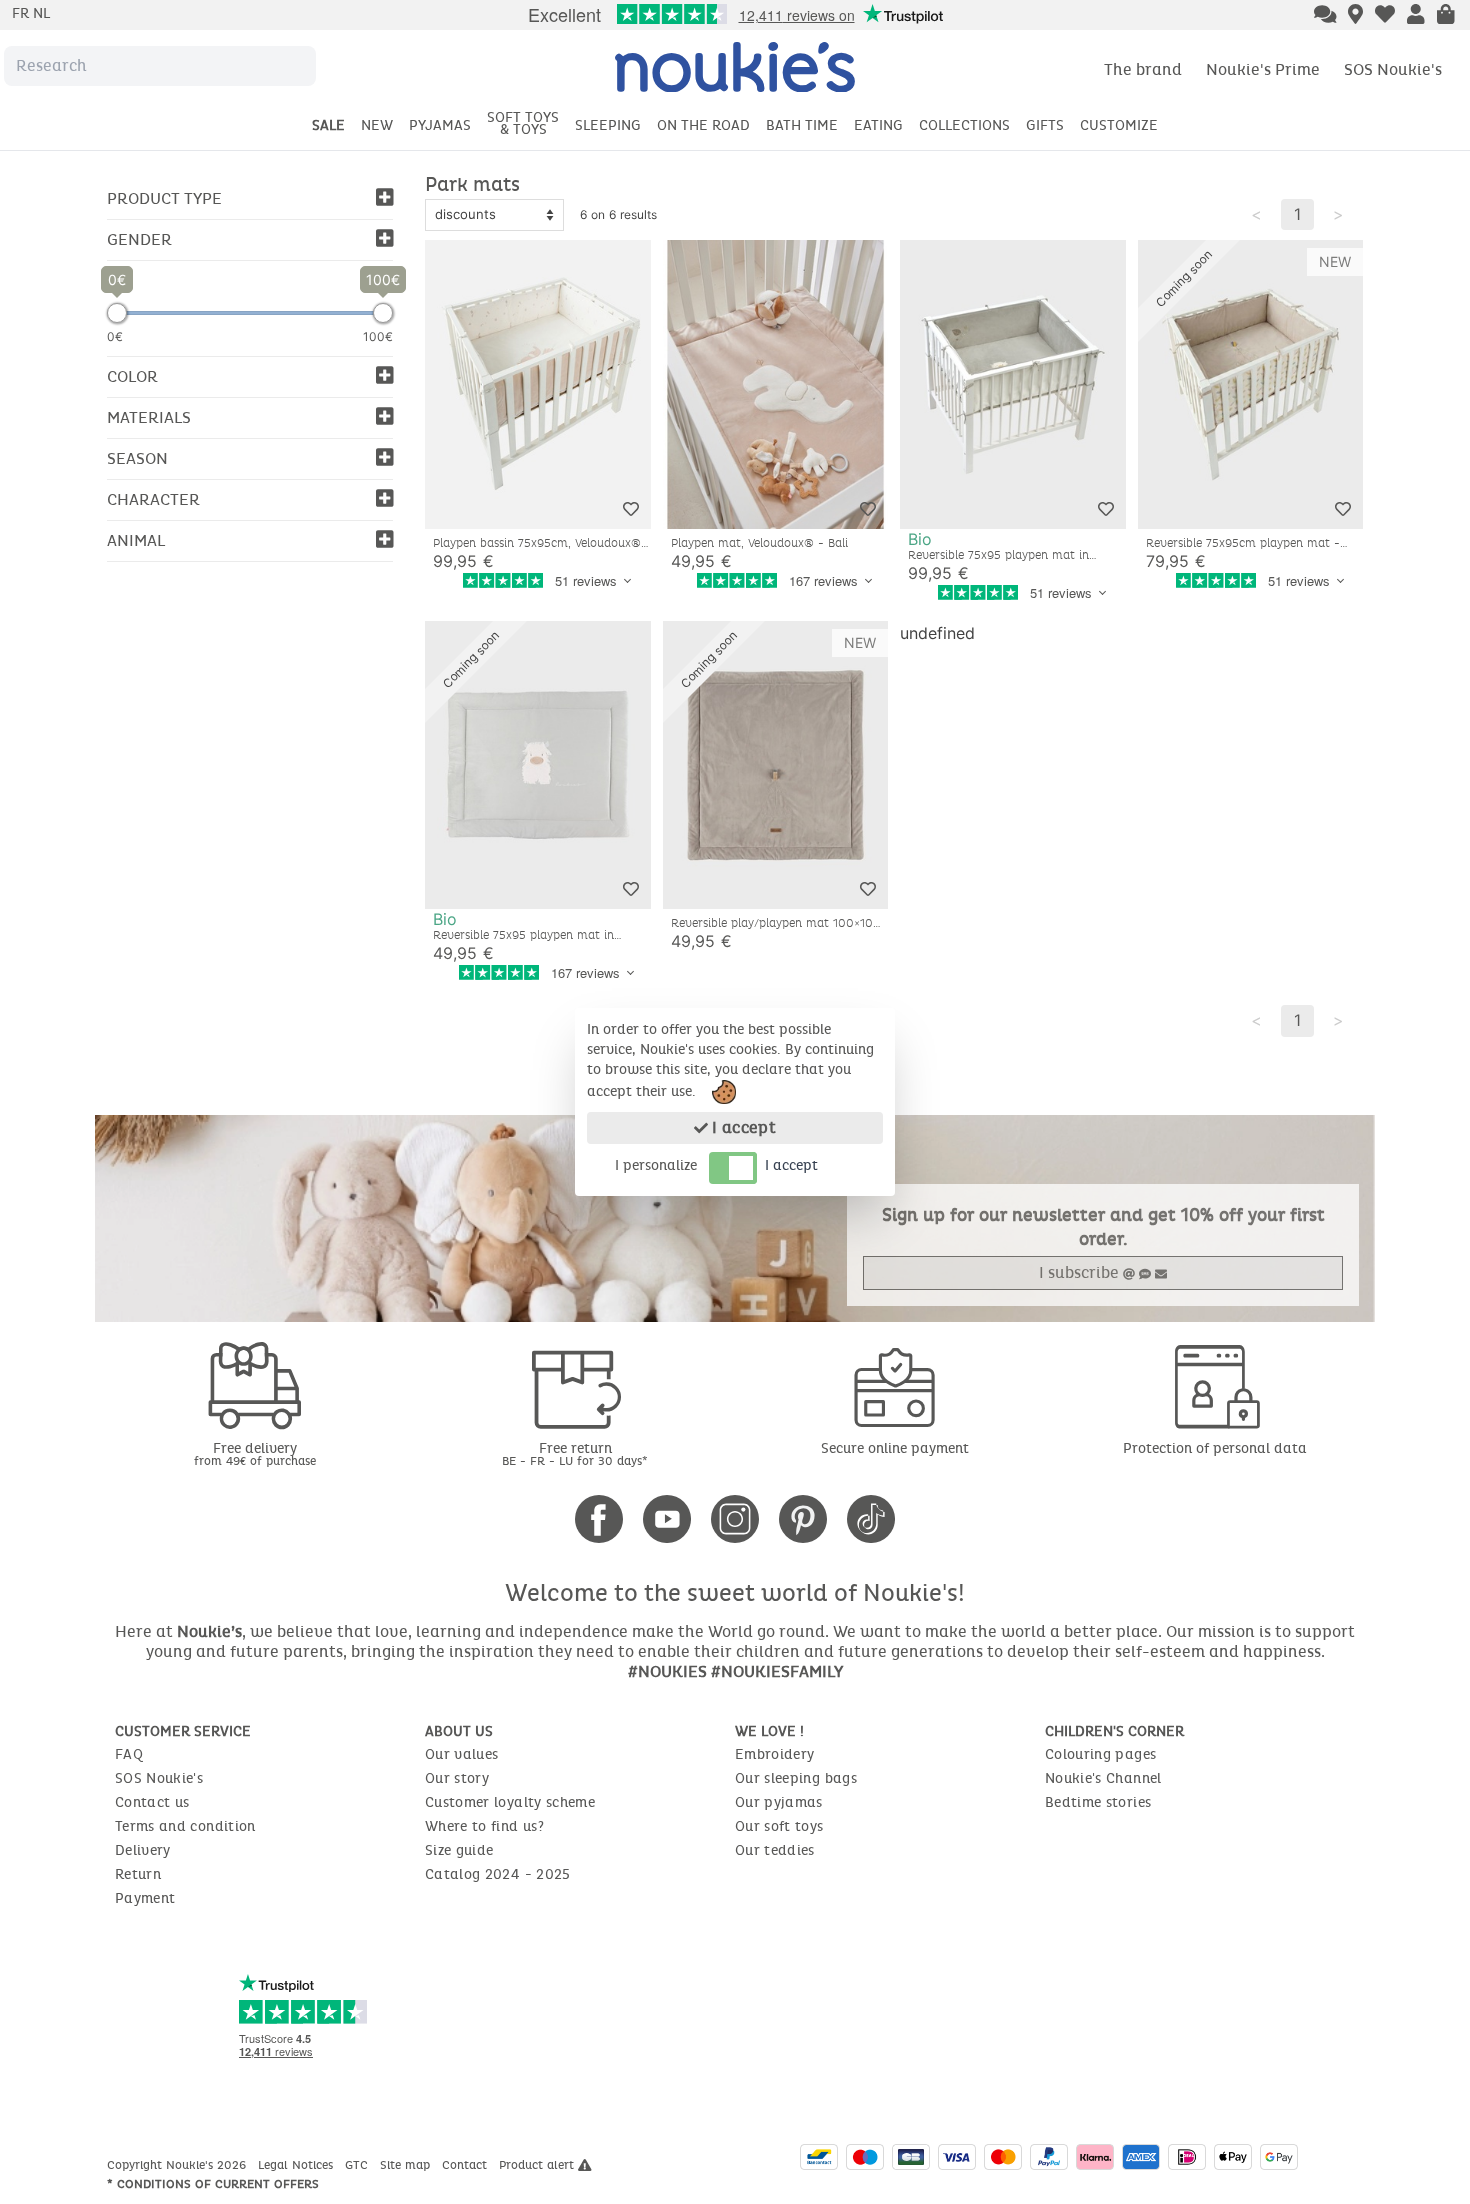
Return (138, 1874)
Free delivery (255, 1453)
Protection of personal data (1215, 1448)
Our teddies (775, 1850)
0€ (115, 336)
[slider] (117, 313)
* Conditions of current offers (213, 2184)
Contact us (152, 1802)
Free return (575, 1453)
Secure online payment (895, 1448)
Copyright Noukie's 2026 (178, 2165)
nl (41, 13)
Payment (145, 1898)
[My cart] (1446, 16)
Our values (462, 1754)
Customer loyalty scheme (510, 1802)
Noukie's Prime (1263, 69)
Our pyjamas (779, 1802)
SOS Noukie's (1393, 69)
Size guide (459, 1850)
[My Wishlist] (1385, 16)
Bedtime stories (1098, 1802)
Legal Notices (297, 2165)
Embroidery (775, 1754)
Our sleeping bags (796, 1778)
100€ (378, 336)
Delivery (143, 1850)
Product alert (538, 2165)
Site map (407, 2165)
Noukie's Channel (1103, 1778)
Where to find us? (484, 1826)
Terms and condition (185, 1826)
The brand (1143, 69)
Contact (466, 2165)
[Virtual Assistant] (1325, 16)
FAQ (129, 1754)
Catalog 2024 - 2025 (498, 1874)
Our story (457, 1778)
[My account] (1416, 16)
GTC (358, 2165)
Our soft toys (779, 1826)
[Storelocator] (1355, 16)
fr (22, 13)
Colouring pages (1100, 1754)
